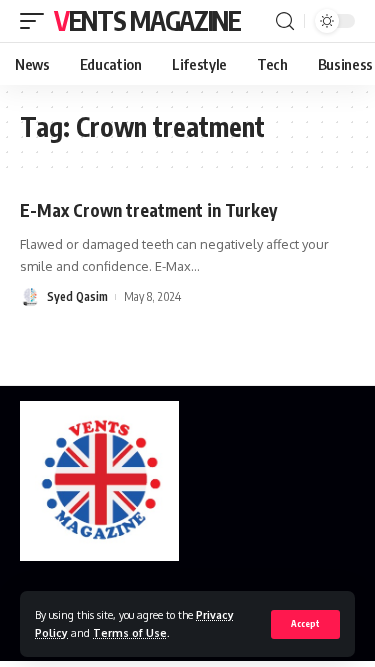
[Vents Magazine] (99, 481)
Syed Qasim (77, 296)
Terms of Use (130, 632)
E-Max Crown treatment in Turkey (148, 210)
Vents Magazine (147, 20)
